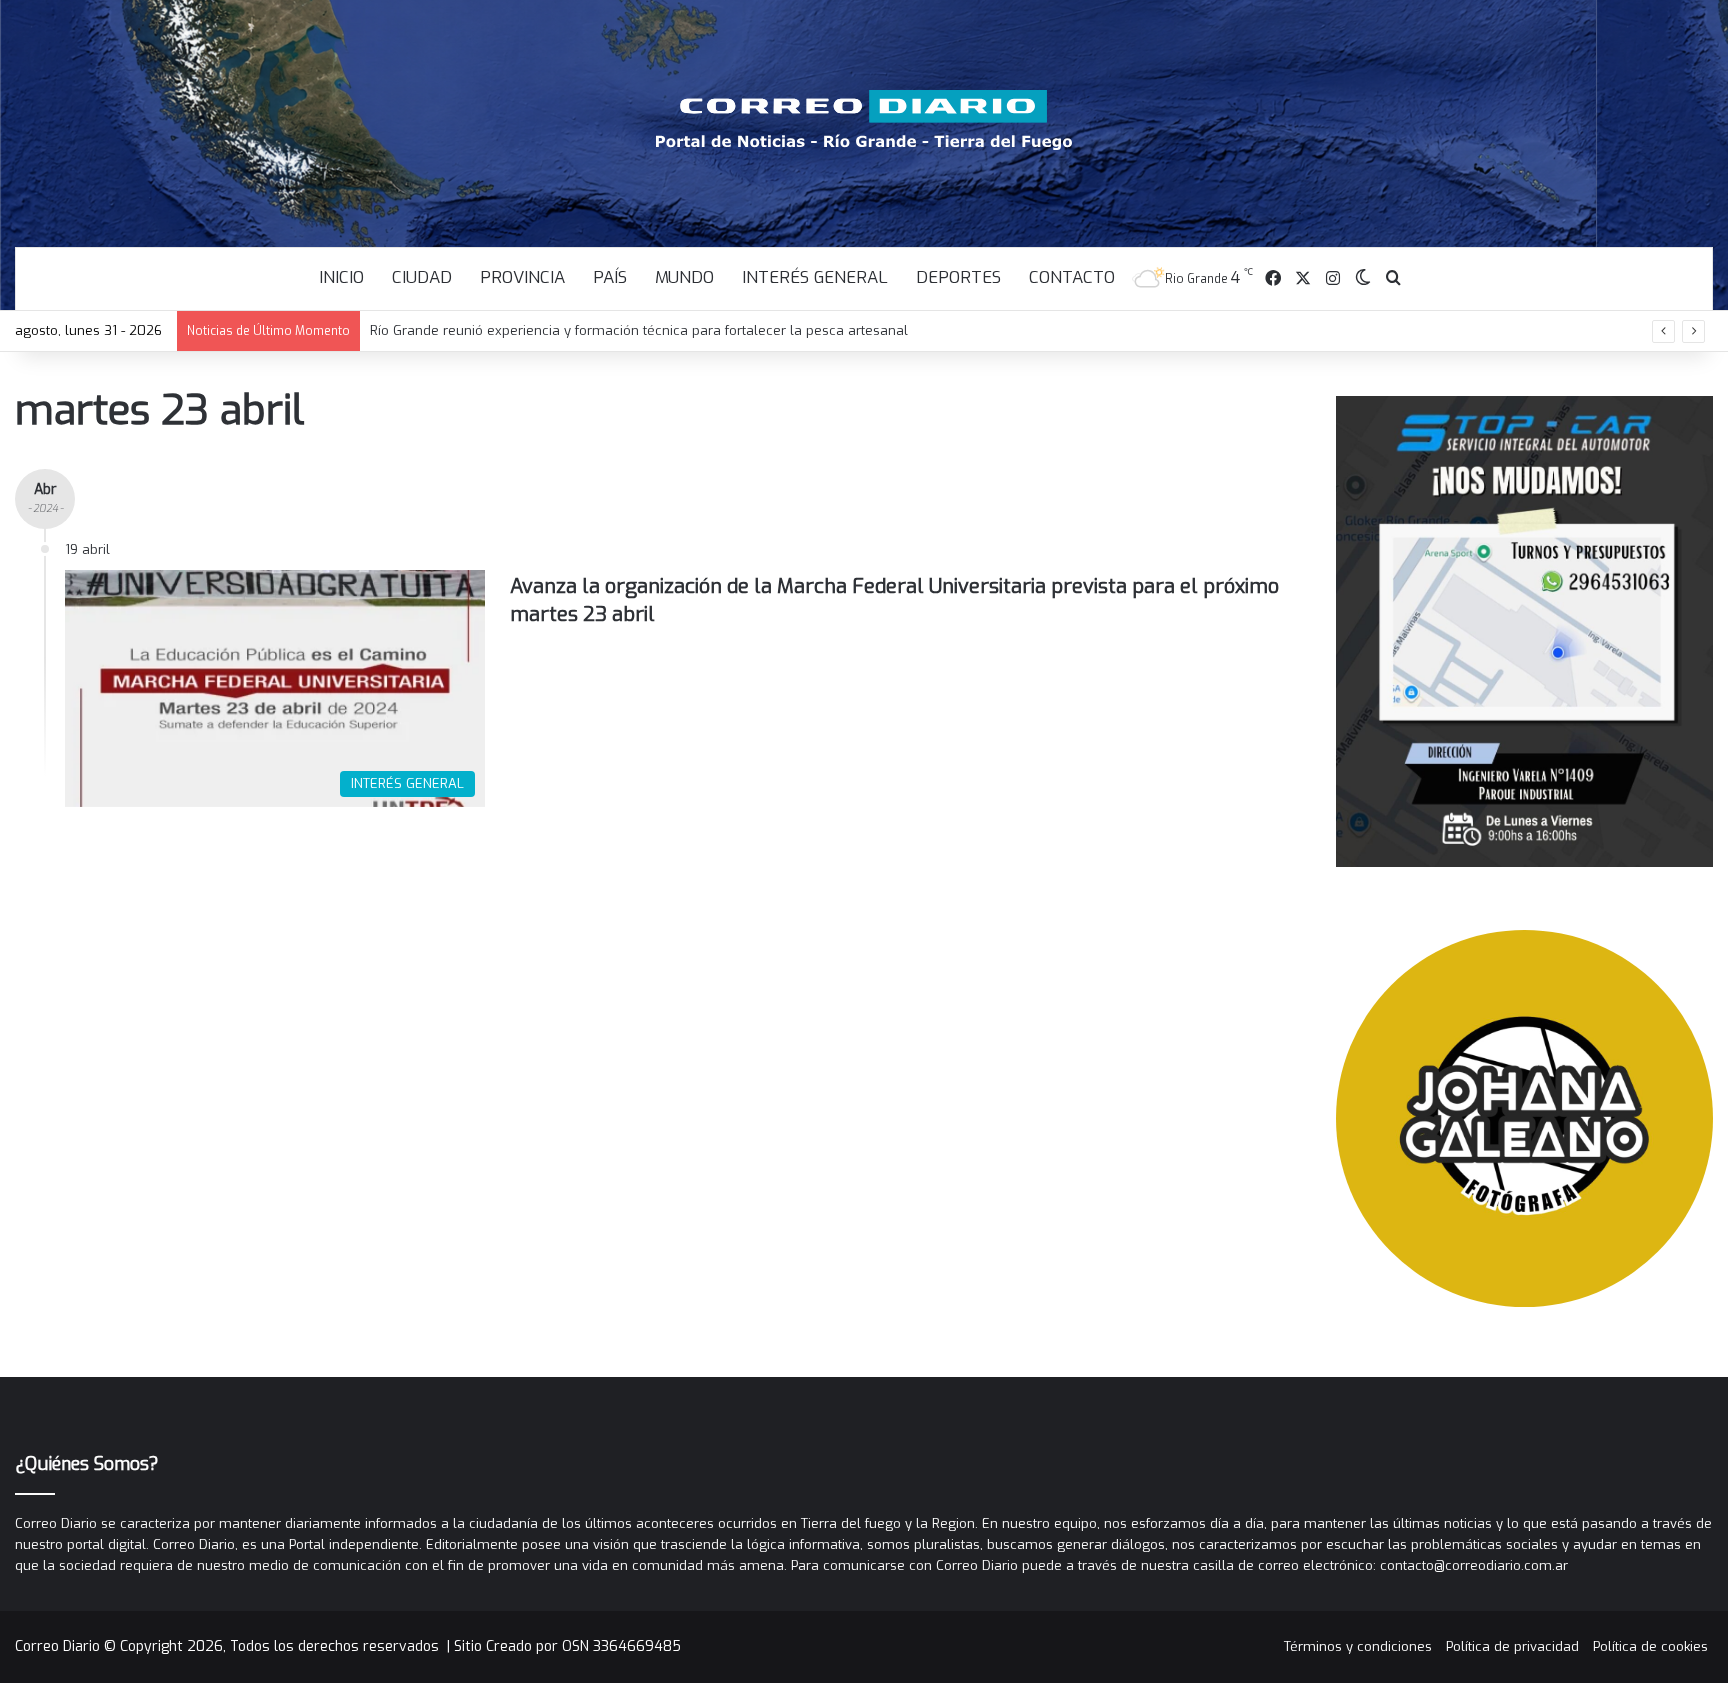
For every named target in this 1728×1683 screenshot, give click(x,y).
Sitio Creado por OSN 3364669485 (567, 1646)
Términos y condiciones (1358, 1646)
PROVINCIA (522, 277)
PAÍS (610, 277)
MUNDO (684, 277)
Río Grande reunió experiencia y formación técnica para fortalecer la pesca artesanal (639, 330)
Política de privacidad (1512, 1646)
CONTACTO (1072, 277)
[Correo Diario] (864, 120)
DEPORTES (958, 277)
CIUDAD (422, 277)
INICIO (341, 277)
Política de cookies (1650, 1646)
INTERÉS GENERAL (815, 277)
